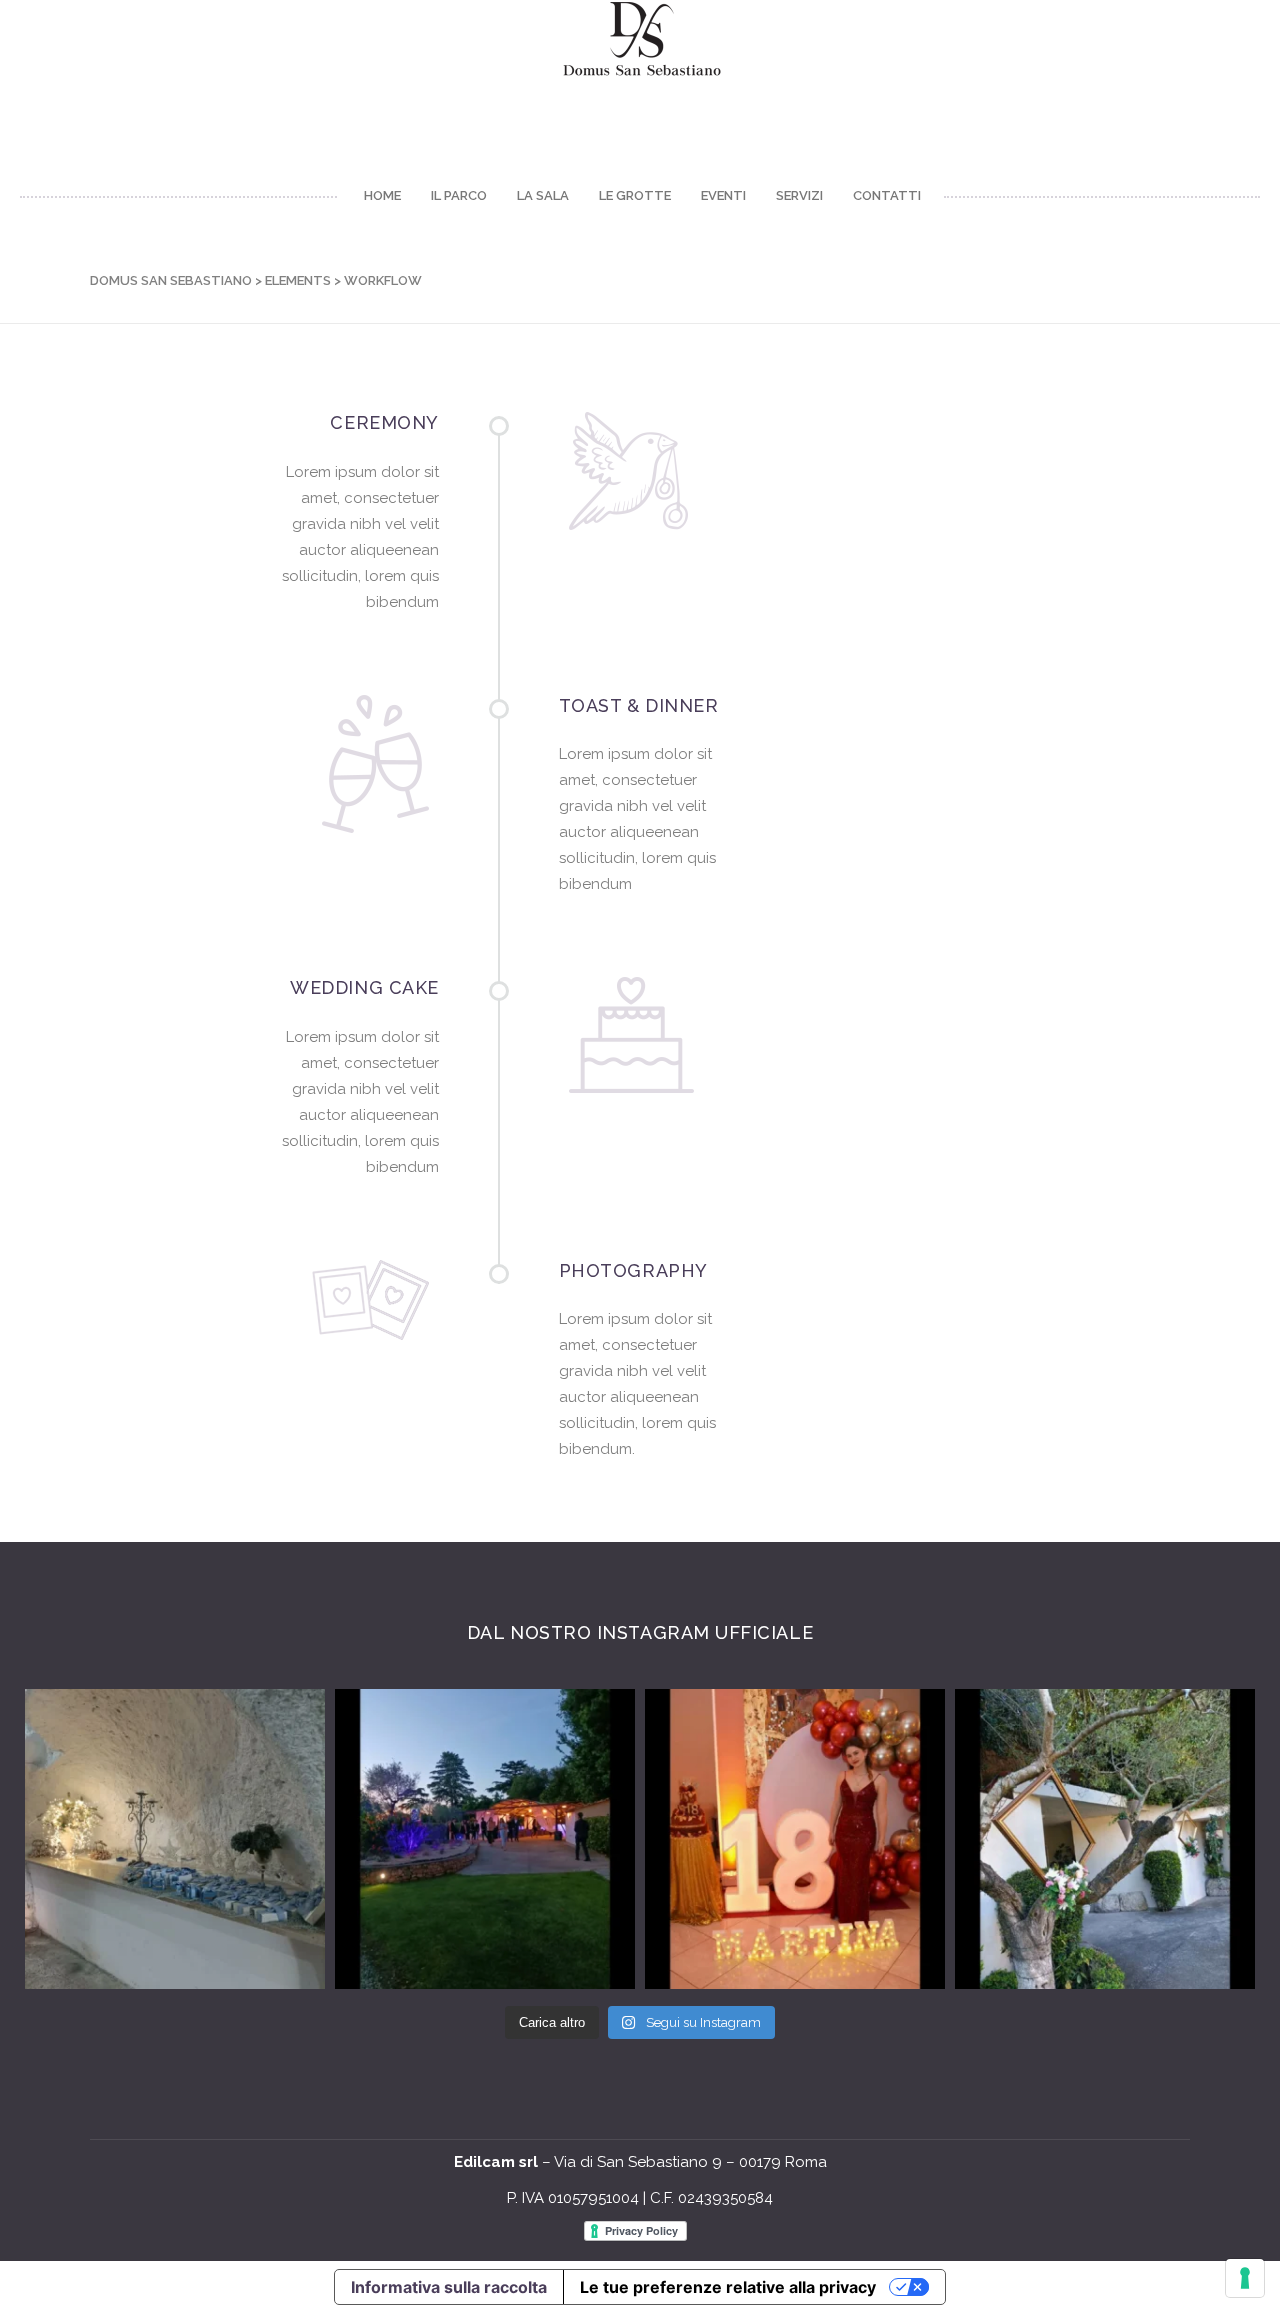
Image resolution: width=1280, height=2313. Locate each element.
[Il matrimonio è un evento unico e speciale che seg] (1105, 1839)
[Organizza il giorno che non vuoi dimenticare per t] (485, 1839)
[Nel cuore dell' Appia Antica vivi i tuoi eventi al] (175, 1839)
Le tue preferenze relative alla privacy (728, 2287)
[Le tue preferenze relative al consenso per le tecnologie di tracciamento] (1245, 2278)
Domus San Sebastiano (171, 280)
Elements (298, 280)
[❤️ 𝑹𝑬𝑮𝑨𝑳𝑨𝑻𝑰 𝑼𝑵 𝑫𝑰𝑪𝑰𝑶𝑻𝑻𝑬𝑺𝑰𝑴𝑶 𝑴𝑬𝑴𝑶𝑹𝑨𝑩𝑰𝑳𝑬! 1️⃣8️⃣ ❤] (795, 1839)
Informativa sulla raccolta (449, 2287)
